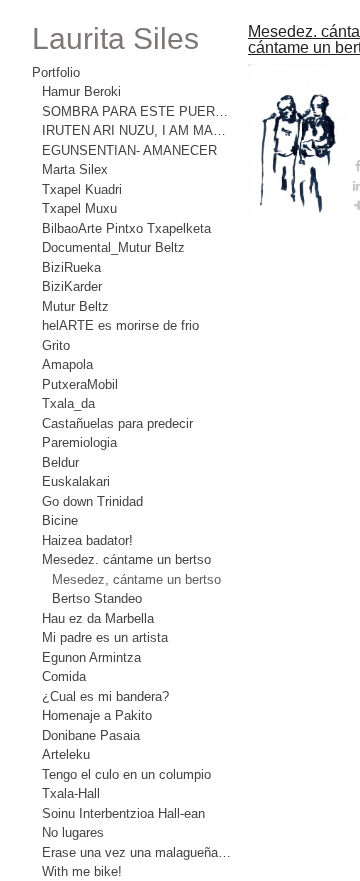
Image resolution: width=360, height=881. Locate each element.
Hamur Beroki (82, 91)
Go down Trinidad (95, 501)
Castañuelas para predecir (120, 423)
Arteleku (67, 754)
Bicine (60, 520)
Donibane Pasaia (92, 735)
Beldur (62, 462)
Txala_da (67, 403)
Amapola (68, 364)
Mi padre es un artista (106, 637)
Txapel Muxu (79, 208)
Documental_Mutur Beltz (115, 247)
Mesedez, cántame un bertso (139, 579)
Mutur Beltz (76, 306)
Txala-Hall (70, 793)
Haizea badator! (89, 540)
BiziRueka (71, 267)
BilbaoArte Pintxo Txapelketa (126, 228)
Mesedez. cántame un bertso (129, 559)
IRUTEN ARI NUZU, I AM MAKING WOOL (137, 130)
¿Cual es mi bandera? (104, 696)
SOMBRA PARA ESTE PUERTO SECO (137, 111)
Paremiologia (80, 442)
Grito (57, 345)
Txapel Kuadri (82, 189)
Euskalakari (74, 481)
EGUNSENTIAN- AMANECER (121, 150)
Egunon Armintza (92, 657)
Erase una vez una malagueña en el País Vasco (137, 852)
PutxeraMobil (81, 384)
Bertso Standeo (98, 598)
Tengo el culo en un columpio (130, 774)
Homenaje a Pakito (97, 715)
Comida (64, 676)
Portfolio (57, 72)
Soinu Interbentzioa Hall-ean (127, 813)
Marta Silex (74, 169)
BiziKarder (72, 286)
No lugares (73, 832)
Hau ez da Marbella (99, 618)
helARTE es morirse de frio (120, 325)
